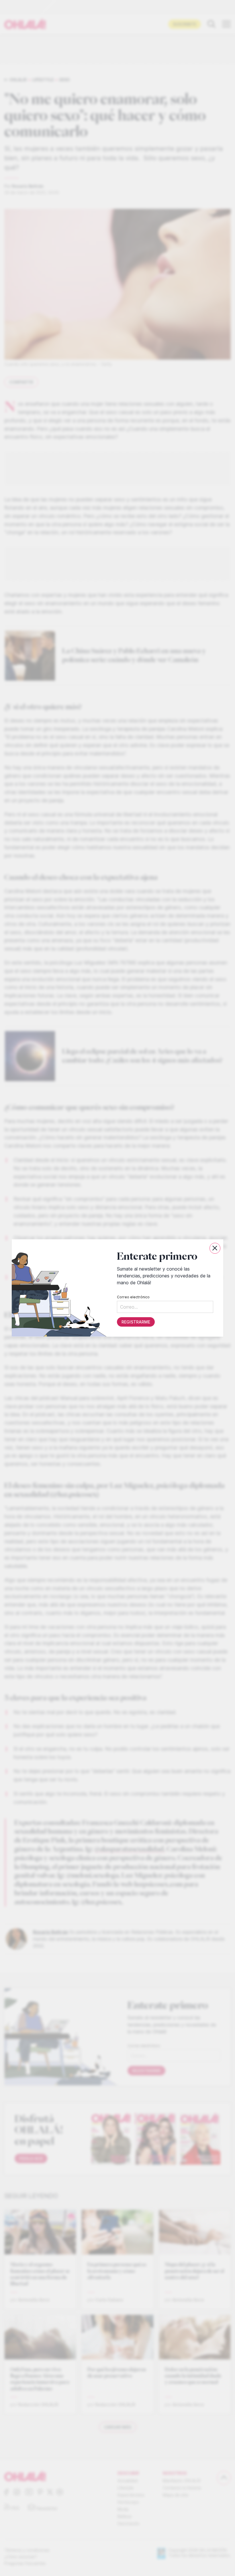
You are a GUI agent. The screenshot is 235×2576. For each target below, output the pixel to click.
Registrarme (136, 1322)
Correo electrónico (133, 1297)
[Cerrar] (215, 1248)
